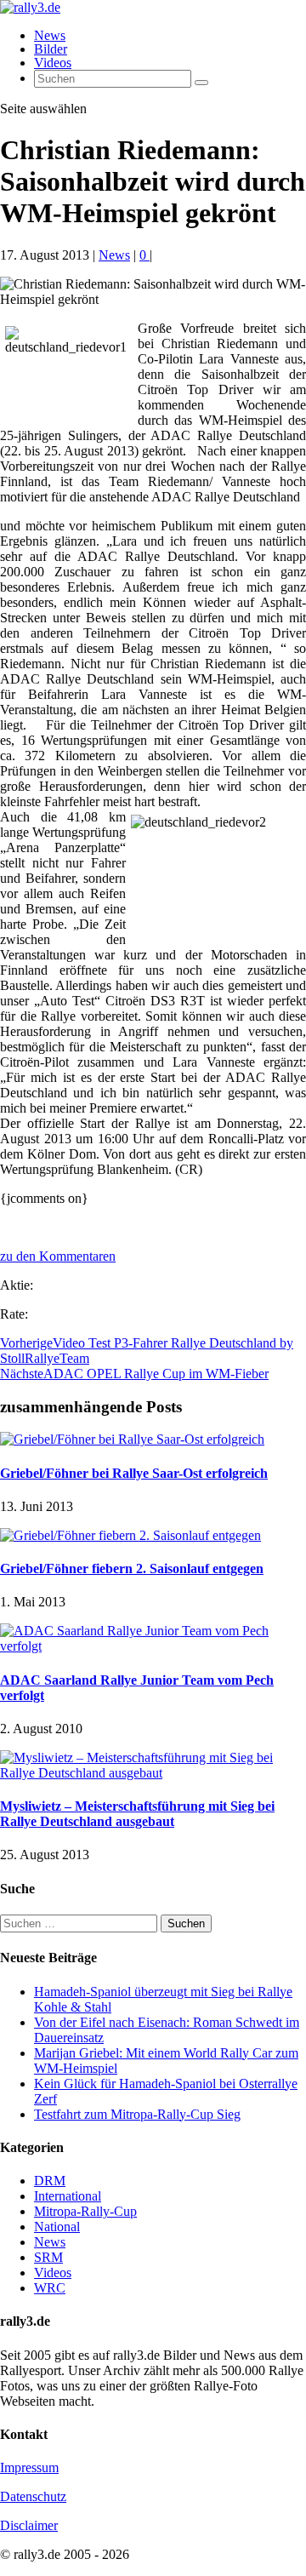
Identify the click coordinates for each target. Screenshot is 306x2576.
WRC (50, 2288)
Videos (53, 63)
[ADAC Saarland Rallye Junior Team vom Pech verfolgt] (153, 1646)
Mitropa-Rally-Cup (85, 2211)
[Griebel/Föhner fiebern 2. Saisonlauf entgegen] (130, 1535)
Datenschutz (33, 2496)
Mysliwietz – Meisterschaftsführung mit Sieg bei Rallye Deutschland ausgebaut (137, 1814)
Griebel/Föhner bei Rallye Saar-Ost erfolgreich (134, 1473)
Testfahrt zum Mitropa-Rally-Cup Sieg (137, 2114)
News (50, 35)
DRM (50, 2181)
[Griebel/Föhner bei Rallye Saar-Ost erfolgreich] (132, 1439)
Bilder (51, 49)
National (57, 2227)
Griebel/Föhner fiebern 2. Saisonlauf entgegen (132, 1568)
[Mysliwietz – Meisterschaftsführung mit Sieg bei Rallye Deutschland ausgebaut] (153, 1773)
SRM (48, 2257)
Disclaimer (29, 2525)
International (68, 2196)
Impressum (29, 2467)
